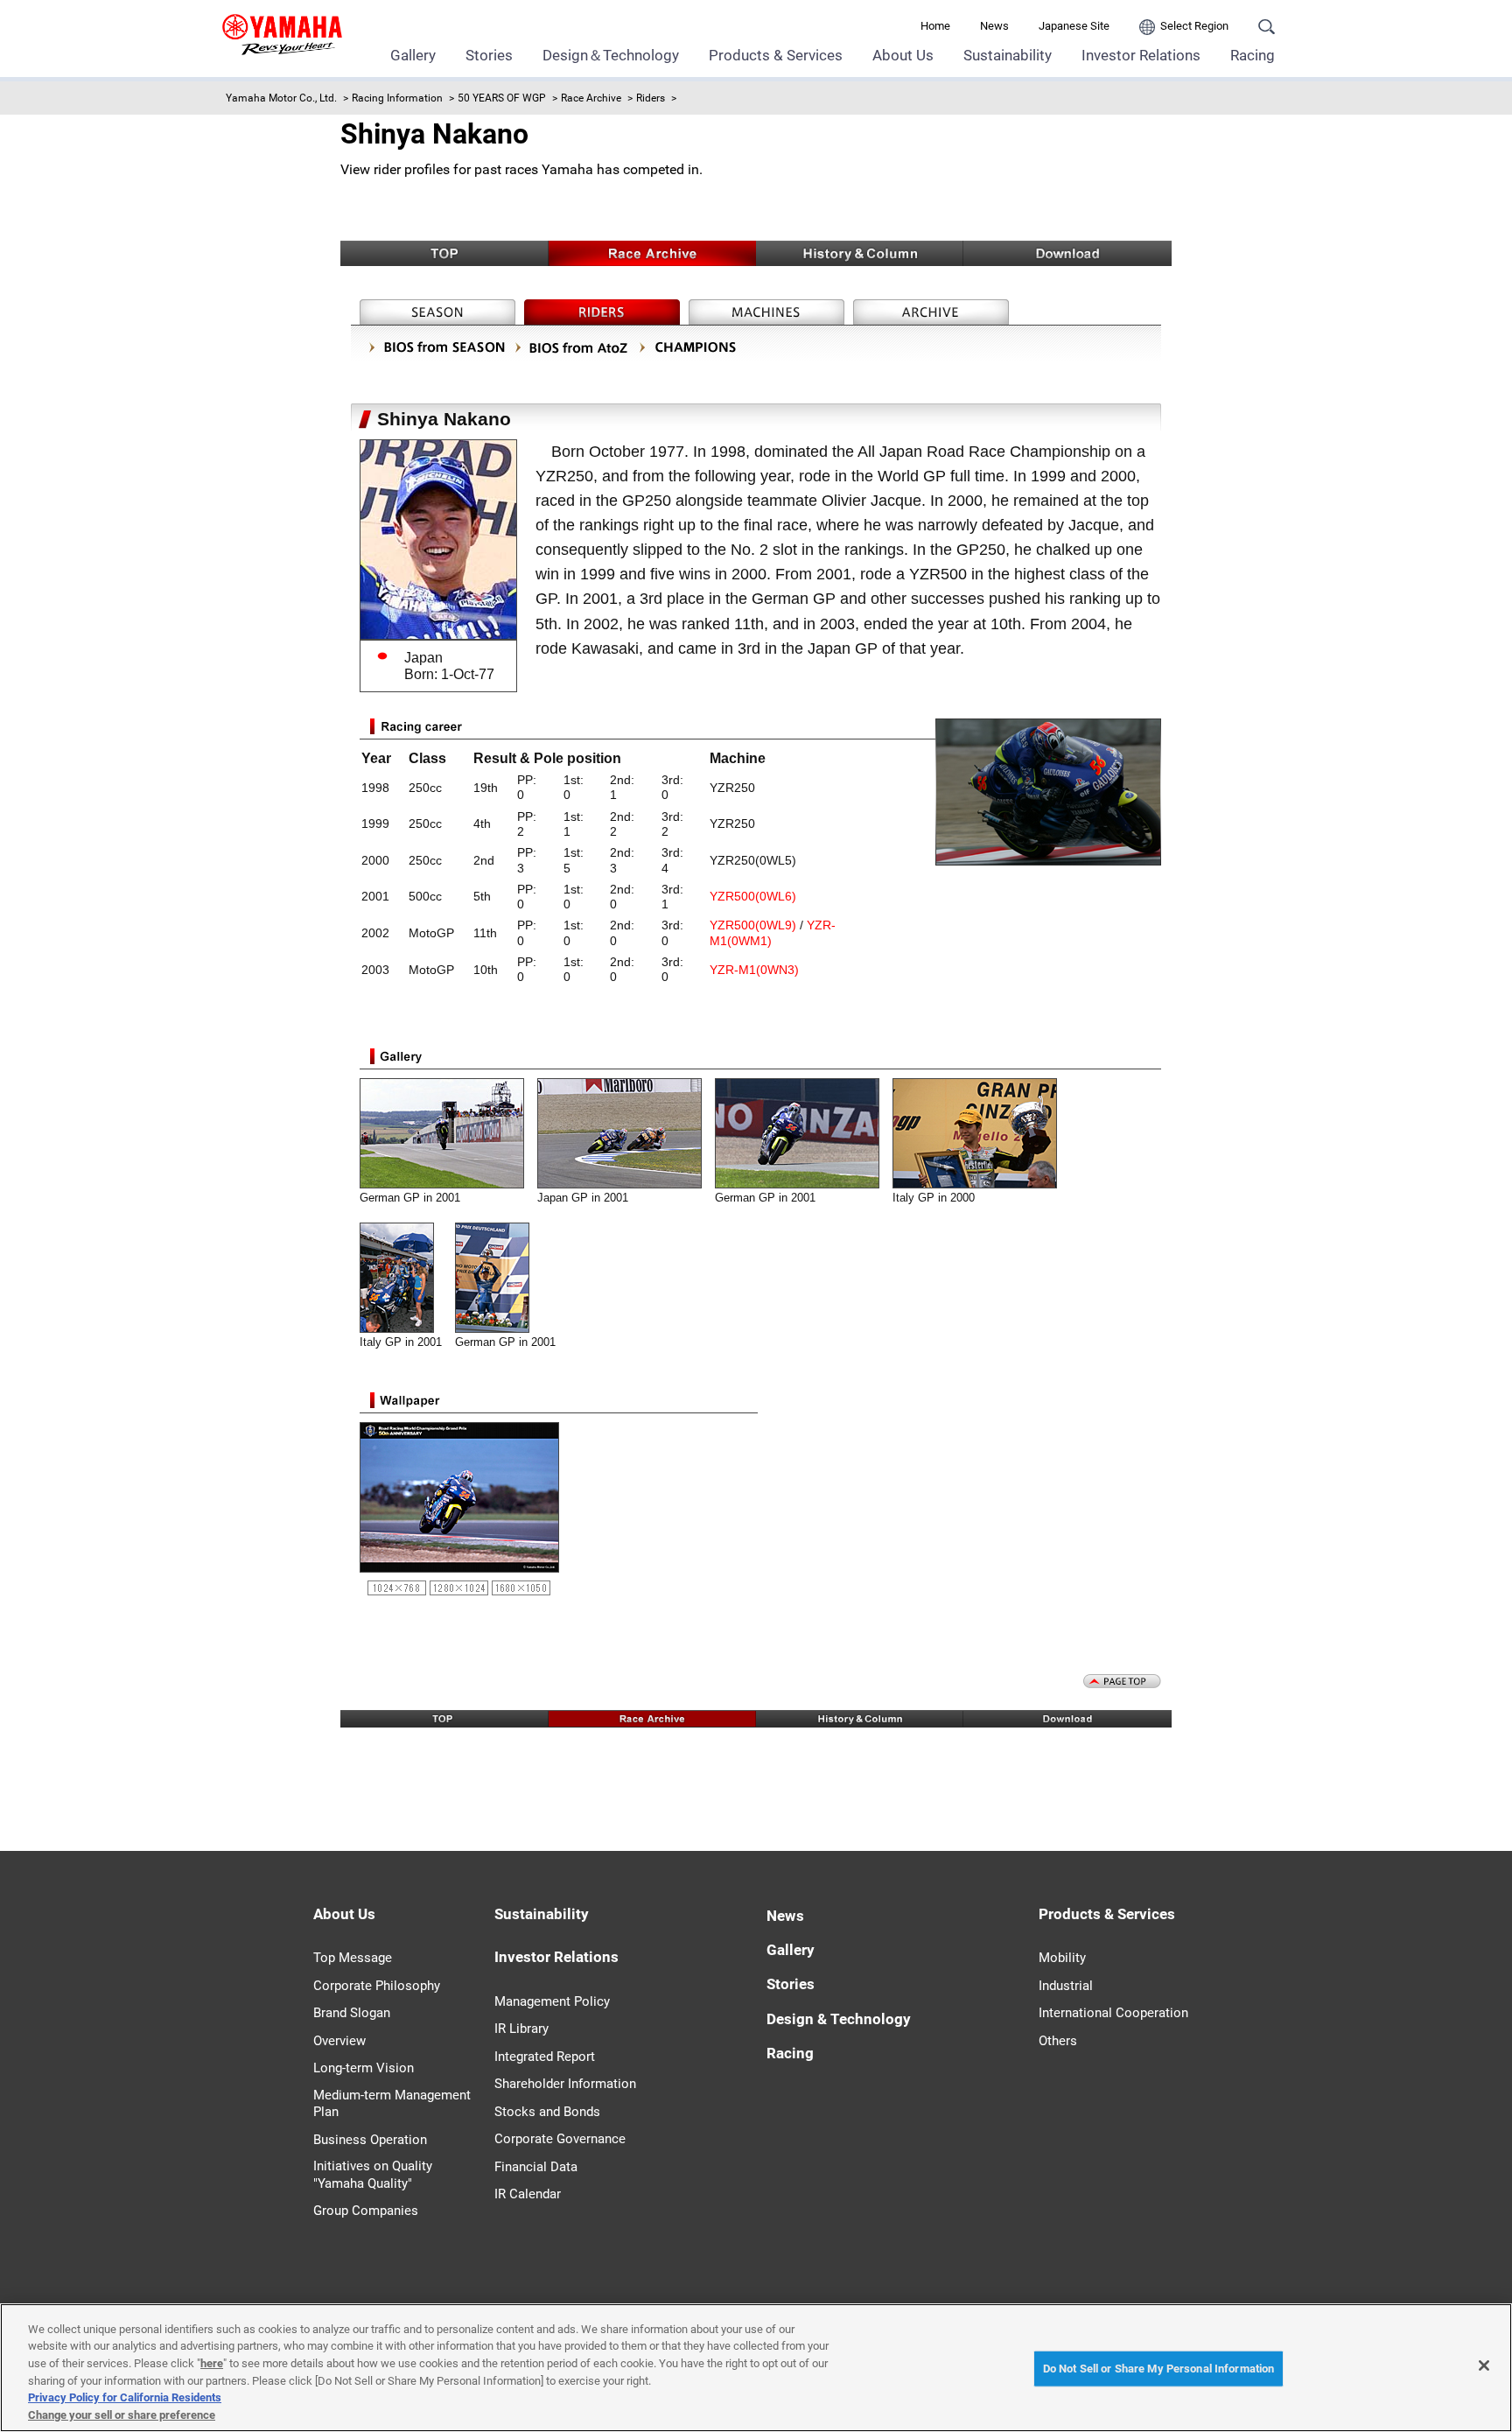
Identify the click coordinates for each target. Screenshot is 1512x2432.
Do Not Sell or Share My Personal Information (1159, 2369)
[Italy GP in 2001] (403, 1324)
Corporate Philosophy (377, 1986)
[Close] (1484, 2365)
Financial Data (536, 2167)
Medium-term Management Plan (392, 2104)
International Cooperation (1113, 2013)
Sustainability (1008, 55)
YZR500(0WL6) (753, 896)
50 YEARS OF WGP (502, 98)
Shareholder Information (565, 2084)
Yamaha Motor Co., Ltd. (281, 98)
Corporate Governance (560, 2139)
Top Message (353, 1958)
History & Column (860, 253)
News (994, 26)
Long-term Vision (364, 2068)
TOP (444, 253)
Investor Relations (1141, 55)
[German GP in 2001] (448, 1180)
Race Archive (591, 98)
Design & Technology (839, 2019)
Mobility (1062, 1958)
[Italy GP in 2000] (981, 1180)
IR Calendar (528, 2194)
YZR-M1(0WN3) (754, 970)
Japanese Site (1074, 26)
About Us (903, 55)
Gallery (413, 55)
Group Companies (366, 2211)
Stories (489, 55)
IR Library (521, 2029)
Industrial (1066, 1986)
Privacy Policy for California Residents (125, 2397)
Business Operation (370, 2140)
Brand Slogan (352, 2013)
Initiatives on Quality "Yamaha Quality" (373, 2175)
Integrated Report (545, 2057)
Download (1067, 253)
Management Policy (552, 2001)
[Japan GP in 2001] (626, 1180)
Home (935, 26)
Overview (339, 2041)
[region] (756, 2368)
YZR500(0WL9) (753, 925)
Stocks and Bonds (547, 2112)
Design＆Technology (611, 55)
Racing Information (397, 98)
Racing (1253, 55)
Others (1058, 2041)
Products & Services (776, 55)
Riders (651, 98)
